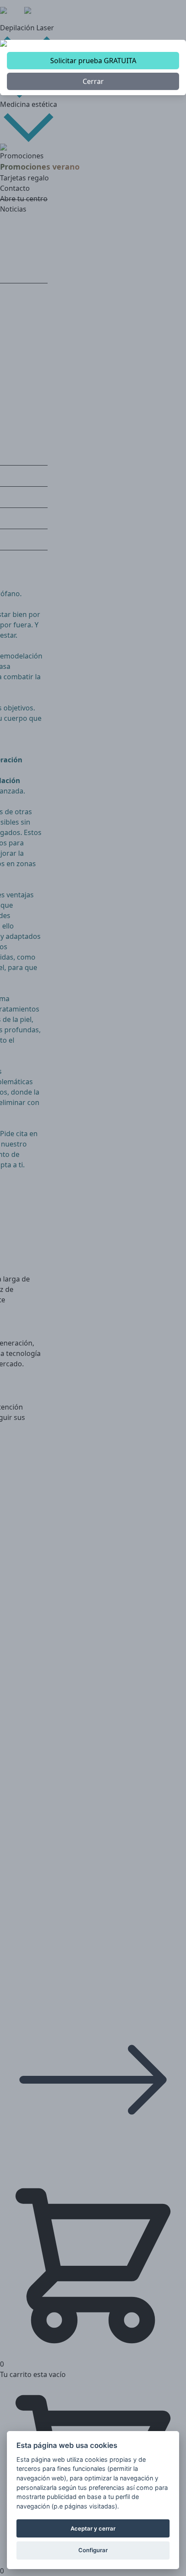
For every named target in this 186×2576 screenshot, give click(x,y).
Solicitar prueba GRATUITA (93, 61)
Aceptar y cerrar (93, 2528)
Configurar (93, 2550)
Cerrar (93, 81)
